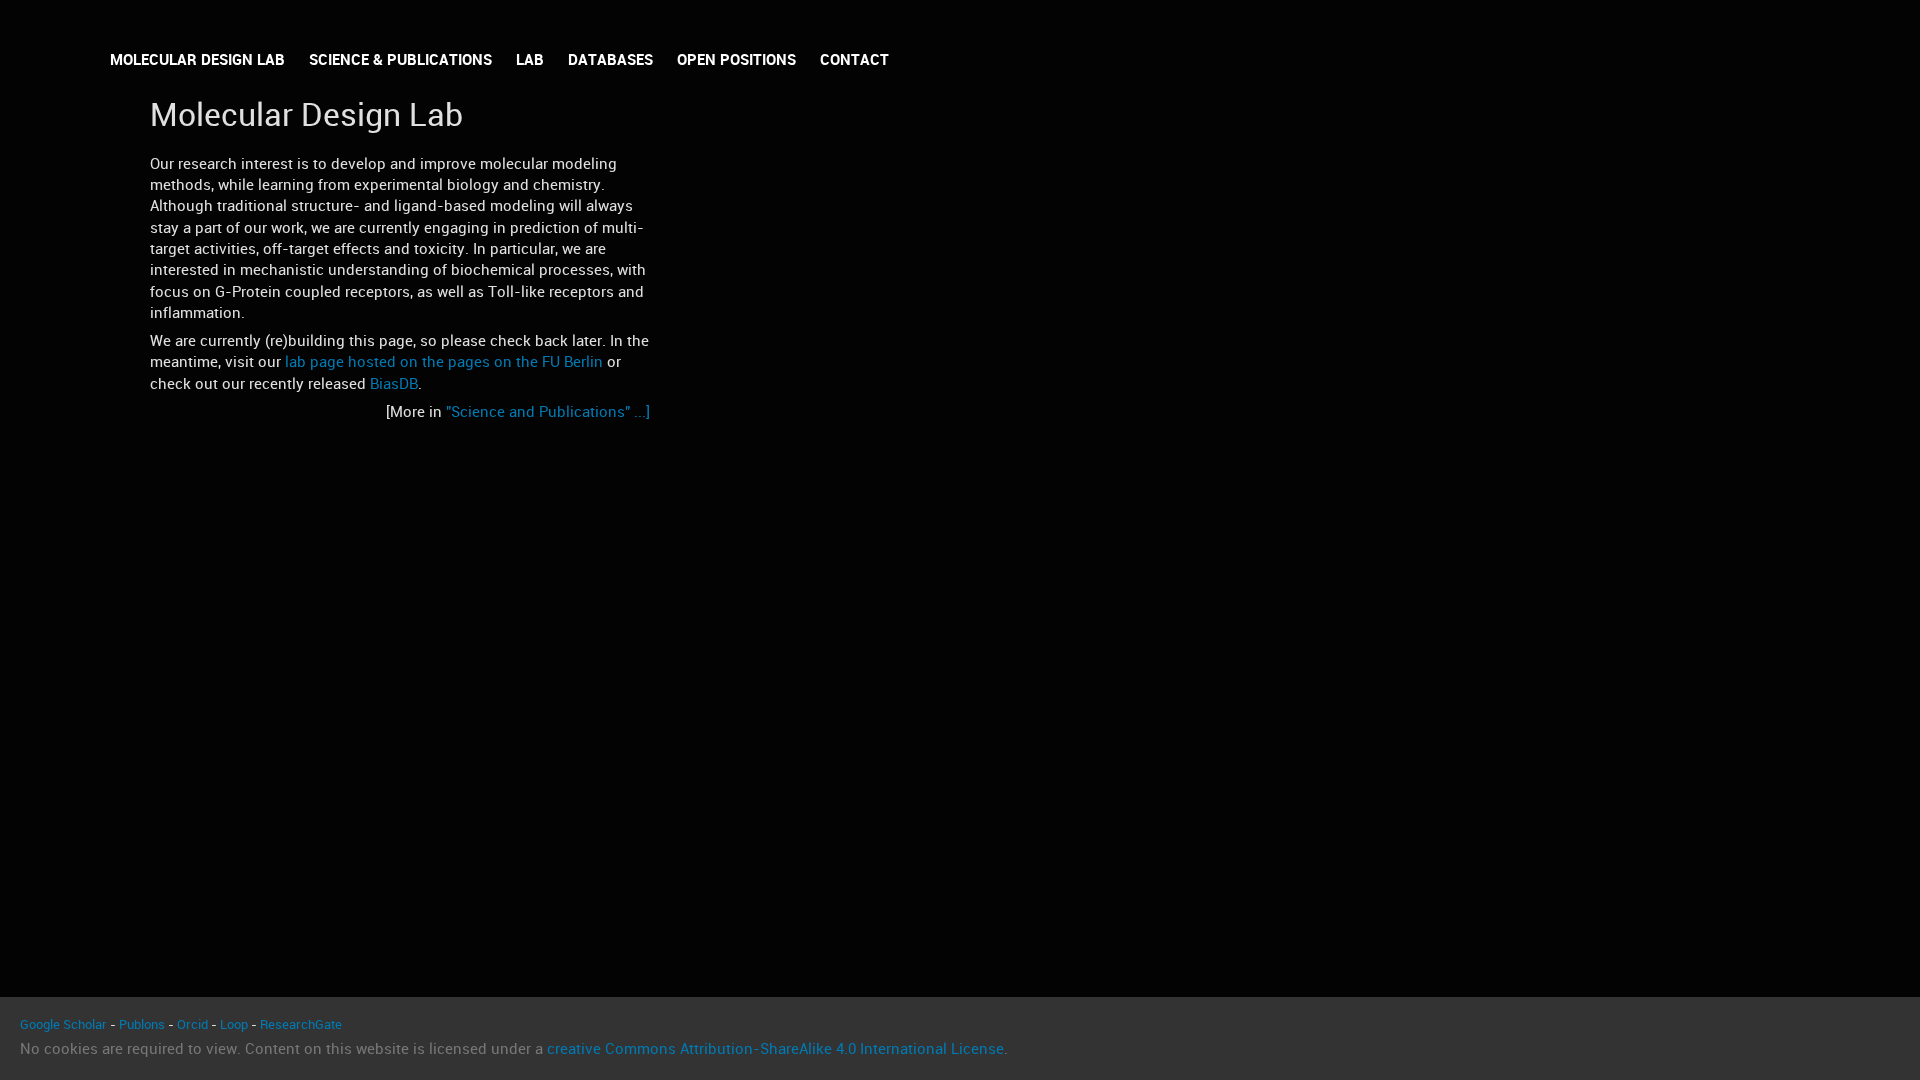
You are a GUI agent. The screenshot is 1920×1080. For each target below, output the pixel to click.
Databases (610, 60)
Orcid (192, 1024)
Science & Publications (400, 60)
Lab (530, 60)
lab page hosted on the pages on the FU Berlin (444, 362)
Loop (234, 1024)
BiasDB (394, 384)
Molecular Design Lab (197, 60)
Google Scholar (63, 1024)
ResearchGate (301, 1024)
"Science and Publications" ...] (548, 412)
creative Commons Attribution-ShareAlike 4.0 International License (775, 1049)
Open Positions (736, 60)
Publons (142, 1024)
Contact (854, 60)
